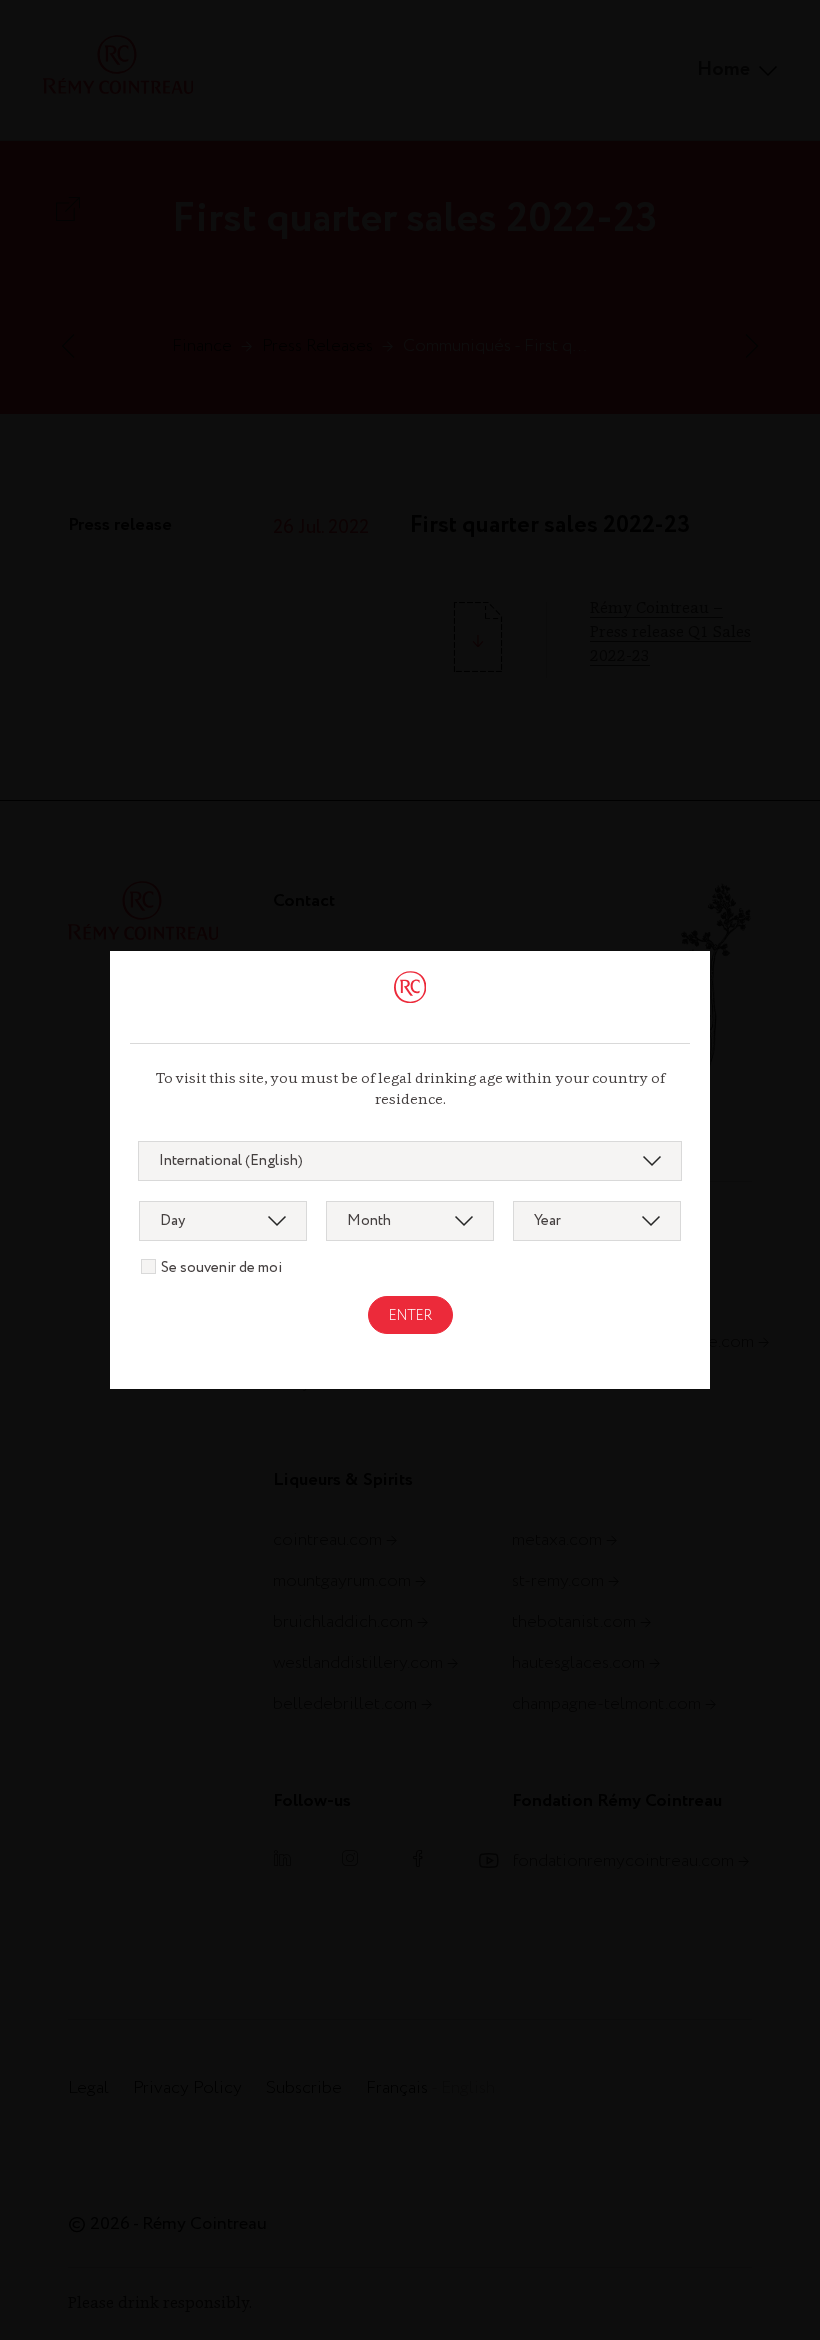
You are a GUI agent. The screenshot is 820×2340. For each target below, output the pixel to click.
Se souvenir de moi (221, 1268)
